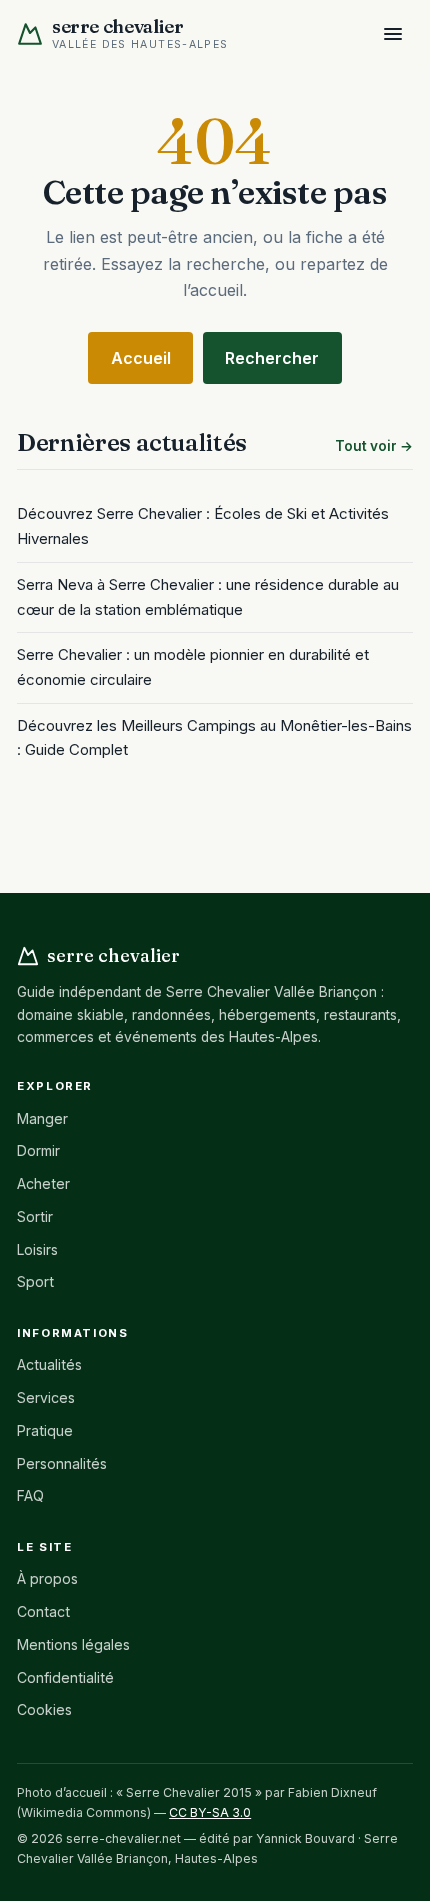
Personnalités (62, 1463)
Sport (35, 1281)
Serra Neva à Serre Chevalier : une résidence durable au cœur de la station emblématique (208, 597)
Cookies (44, 1709)
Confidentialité (65, 1677)
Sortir (35, 1216)
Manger (42, 1118)
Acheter (43, 1183)
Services (46, 1397)
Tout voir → (374, 446)
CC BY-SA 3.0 (210, 1812)
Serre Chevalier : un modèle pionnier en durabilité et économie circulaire (193, 667)
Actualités (49, 1364)
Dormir (38, 1150)
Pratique (45, 1430)
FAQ (30, 1495)
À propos (47, 1578)
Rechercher (272, 358)
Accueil (141, 358)
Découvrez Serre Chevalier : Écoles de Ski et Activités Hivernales (203, 526)
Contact (43, 1611)
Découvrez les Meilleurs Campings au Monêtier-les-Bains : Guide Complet (214, 738)
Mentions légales (73, 1644)
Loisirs (37, 1249)
